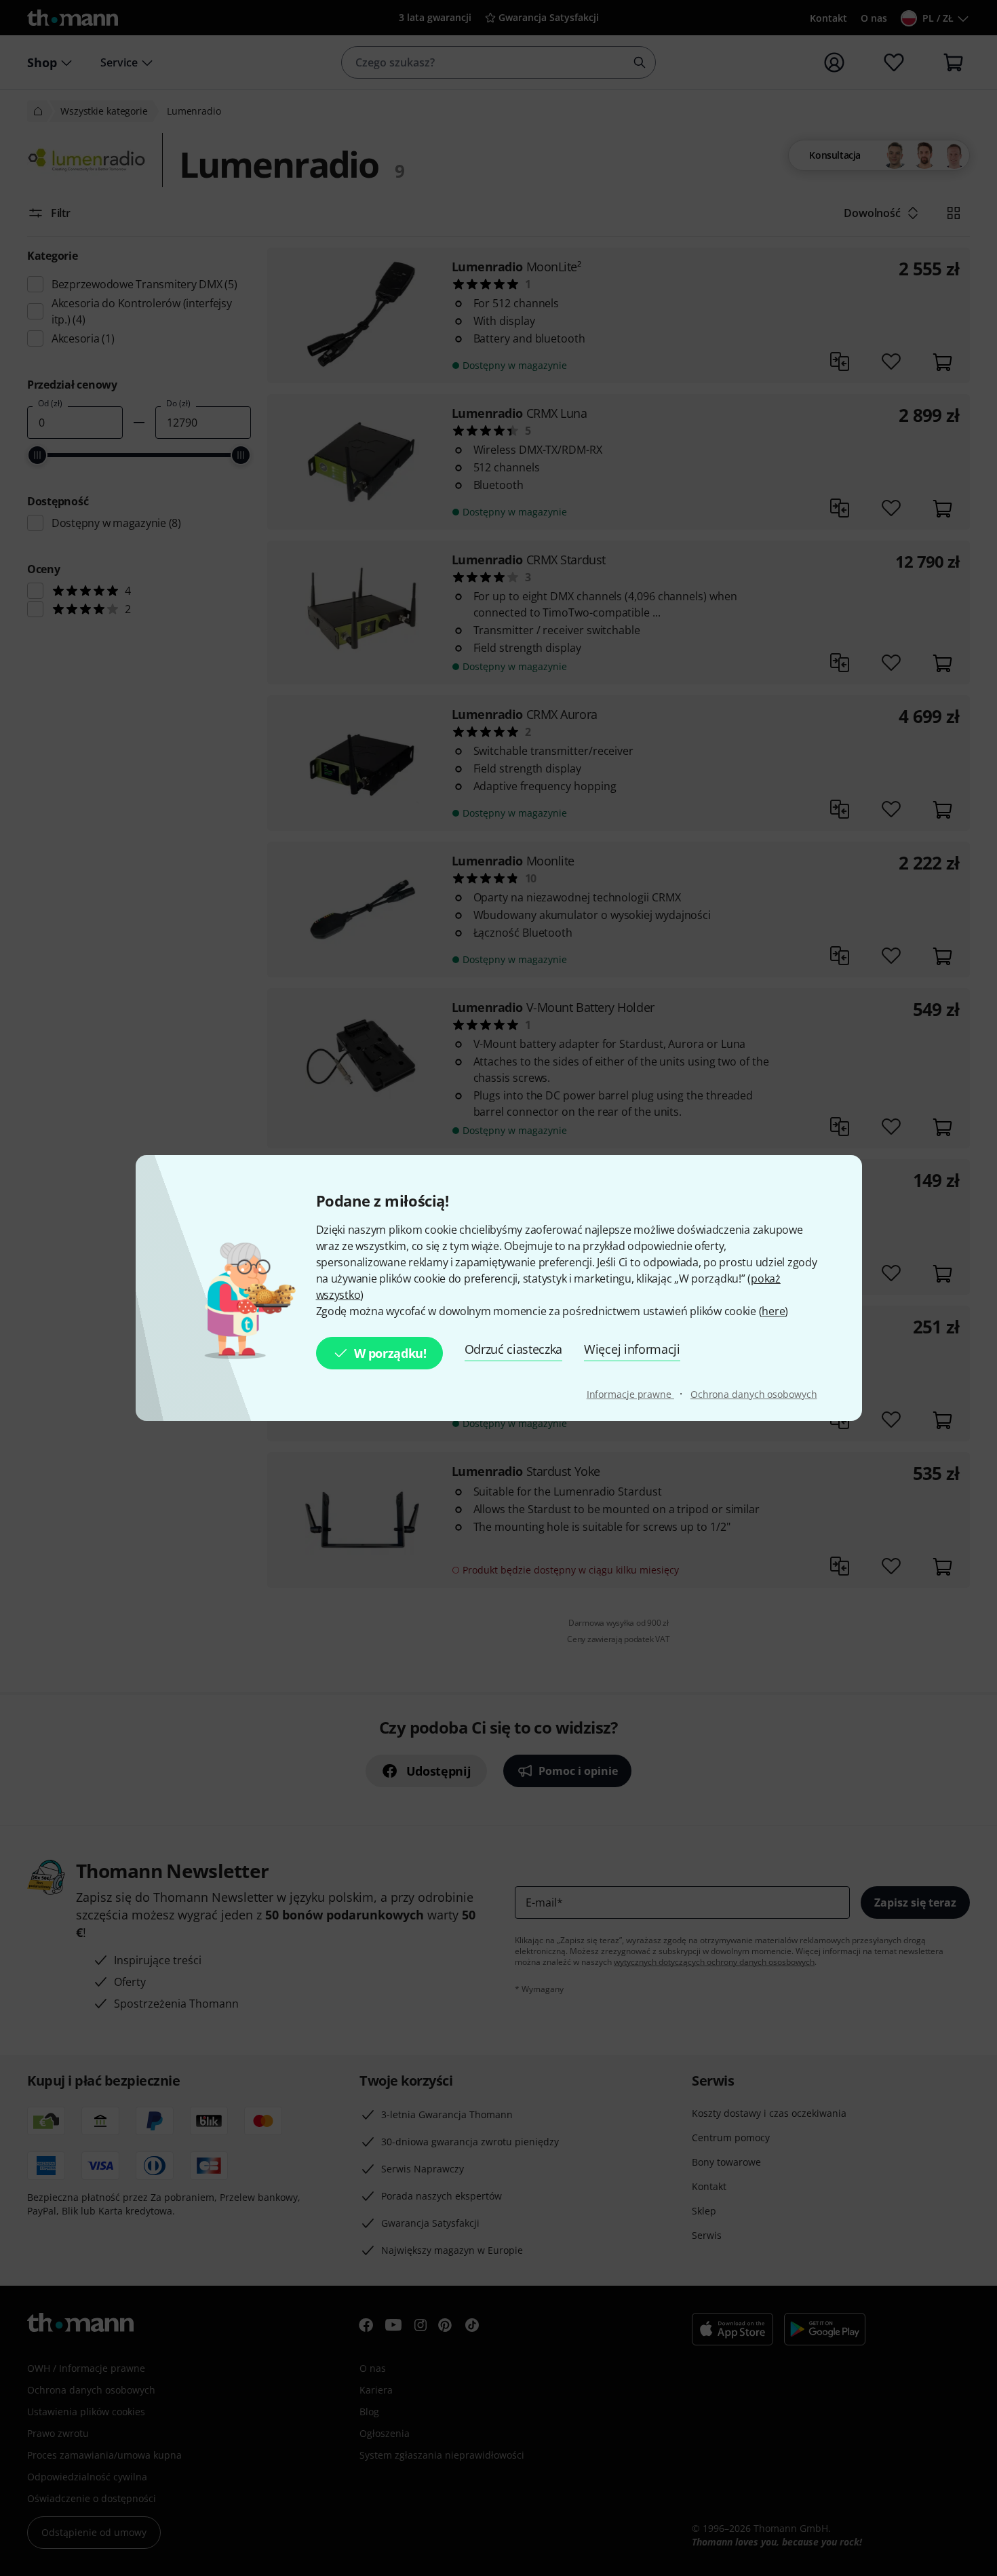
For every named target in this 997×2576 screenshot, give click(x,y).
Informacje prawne (630, 1394)
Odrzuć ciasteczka (514, 1349)
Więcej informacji (632, 1349)
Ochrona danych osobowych (754, 1394)
